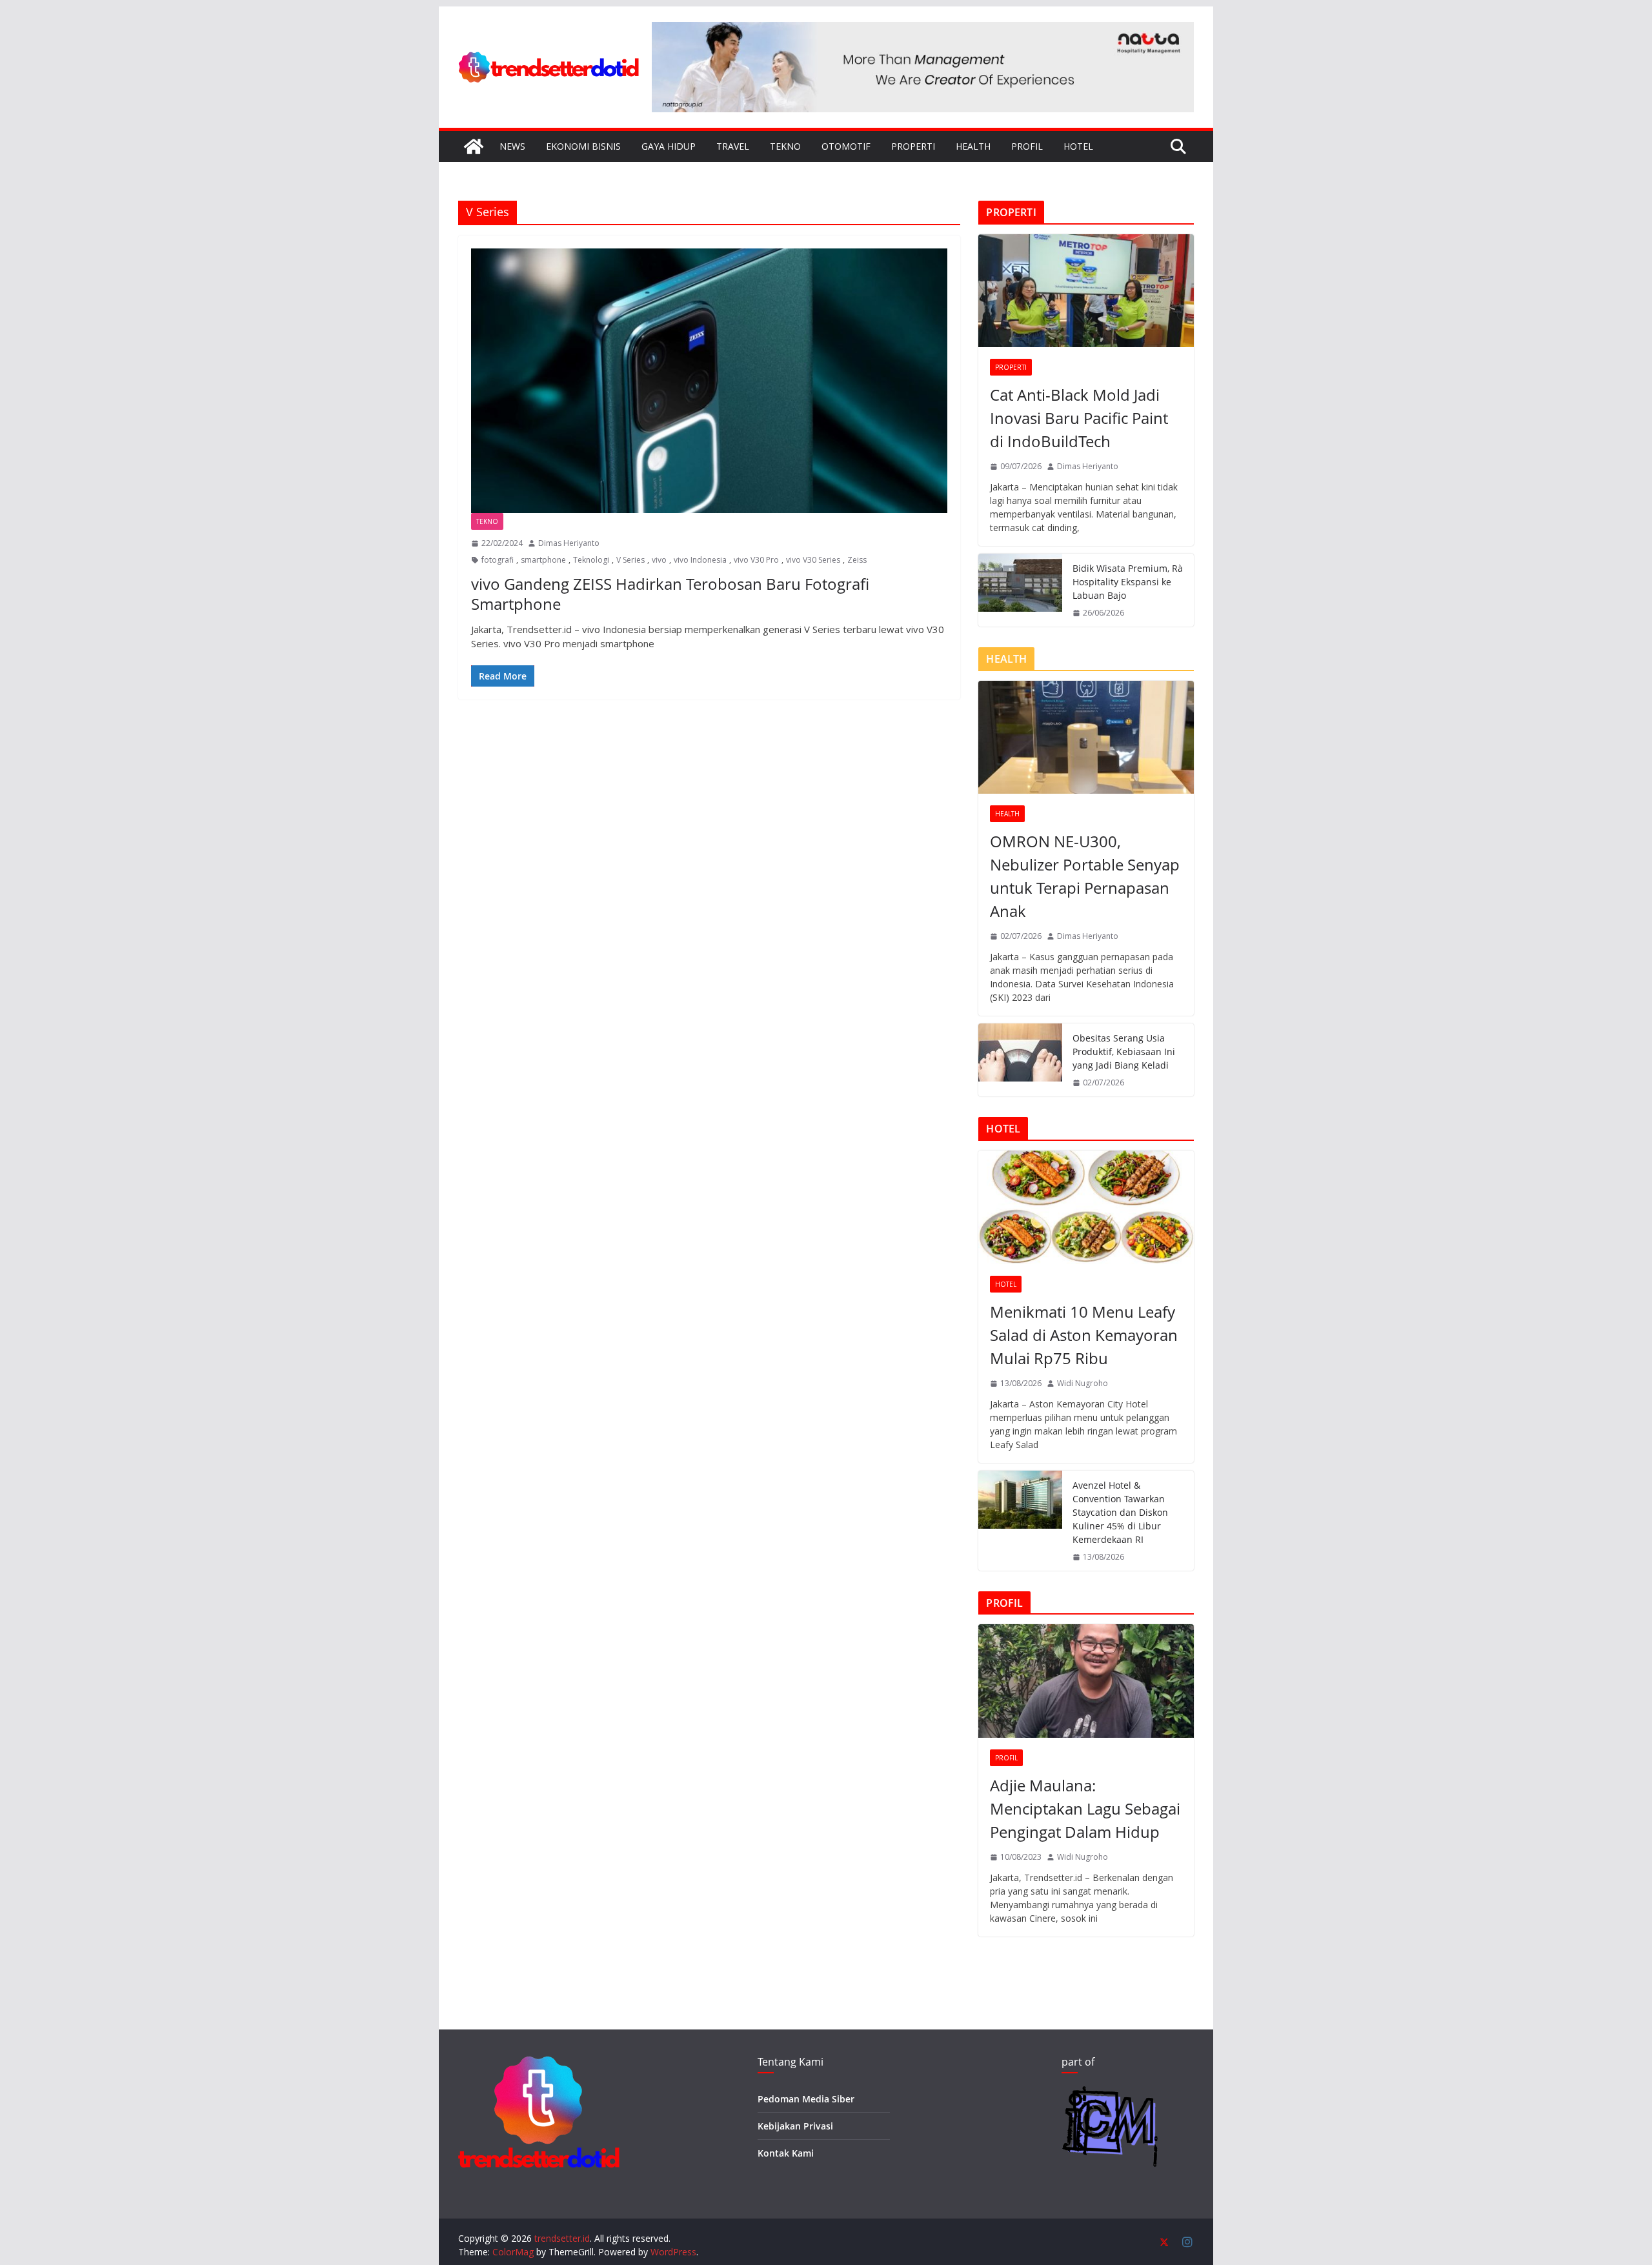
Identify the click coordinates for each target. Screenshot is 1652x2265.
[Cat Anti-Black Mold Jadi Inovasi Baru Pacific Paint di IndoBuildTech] (1086, 291)
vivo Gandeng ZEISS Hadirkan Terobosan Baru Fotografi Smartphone (670, 594)
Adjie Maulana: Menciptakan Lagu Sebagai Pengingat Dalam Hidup (1085, 1808)
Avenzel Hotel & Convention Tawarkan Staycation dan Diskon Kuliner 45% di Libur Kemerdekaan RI (1120, 1512)
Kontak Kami (786, 2153)
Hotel (1078, 146)
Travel (733, 146)
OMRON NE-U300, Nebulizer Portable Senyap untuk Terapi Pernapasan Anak (1085, 876)
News (512, 146)
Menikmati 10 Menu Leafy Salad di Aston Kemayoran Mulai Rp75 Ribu (1084, 1335)
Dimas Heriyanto (569, 543)
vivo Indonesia (700, 560)
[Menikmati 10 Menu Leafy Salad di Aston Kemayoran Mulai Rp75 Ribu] (1086, 1207)
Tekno (785, 146)
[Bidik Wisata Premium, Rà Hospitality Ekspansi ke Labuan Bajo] (1020, 590)
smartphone (543, 560)
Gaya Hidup (669, 146)
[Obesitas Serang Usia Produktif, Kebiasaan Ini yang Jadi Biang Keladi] (1020, 1060)
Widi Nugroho (1083, 1383)
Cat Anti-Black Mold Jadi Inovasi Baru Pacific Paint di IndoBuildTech (1079, 418)
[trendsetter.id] (474, 146)
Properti (913, 146)
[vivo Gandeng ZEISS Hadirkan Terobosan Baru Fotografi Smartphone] (709, 381)
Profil (1027, 146)
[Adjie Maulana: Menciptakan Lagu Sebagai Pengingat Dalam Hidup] (1086, 1681)
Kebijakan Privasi (795, 2126)
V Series (630, 560)
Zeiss (857, 560)
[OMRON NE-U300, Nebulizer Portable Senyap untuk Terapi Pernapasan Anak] (1086, 737)
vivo (659, 560)
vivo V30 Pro (756, 560)
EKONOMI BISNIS (583, 146)
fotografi (498, 560)
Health (973, 146)
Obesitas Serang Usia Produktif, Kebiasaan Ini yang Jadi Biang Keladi (1124, 1052)
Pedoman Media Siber (806, 2099)
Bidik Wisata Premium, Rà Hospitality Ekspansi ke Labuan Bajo (1128, 582)
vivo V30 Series (813, 560)
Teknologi (591, 560)
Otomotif (846, 146)
